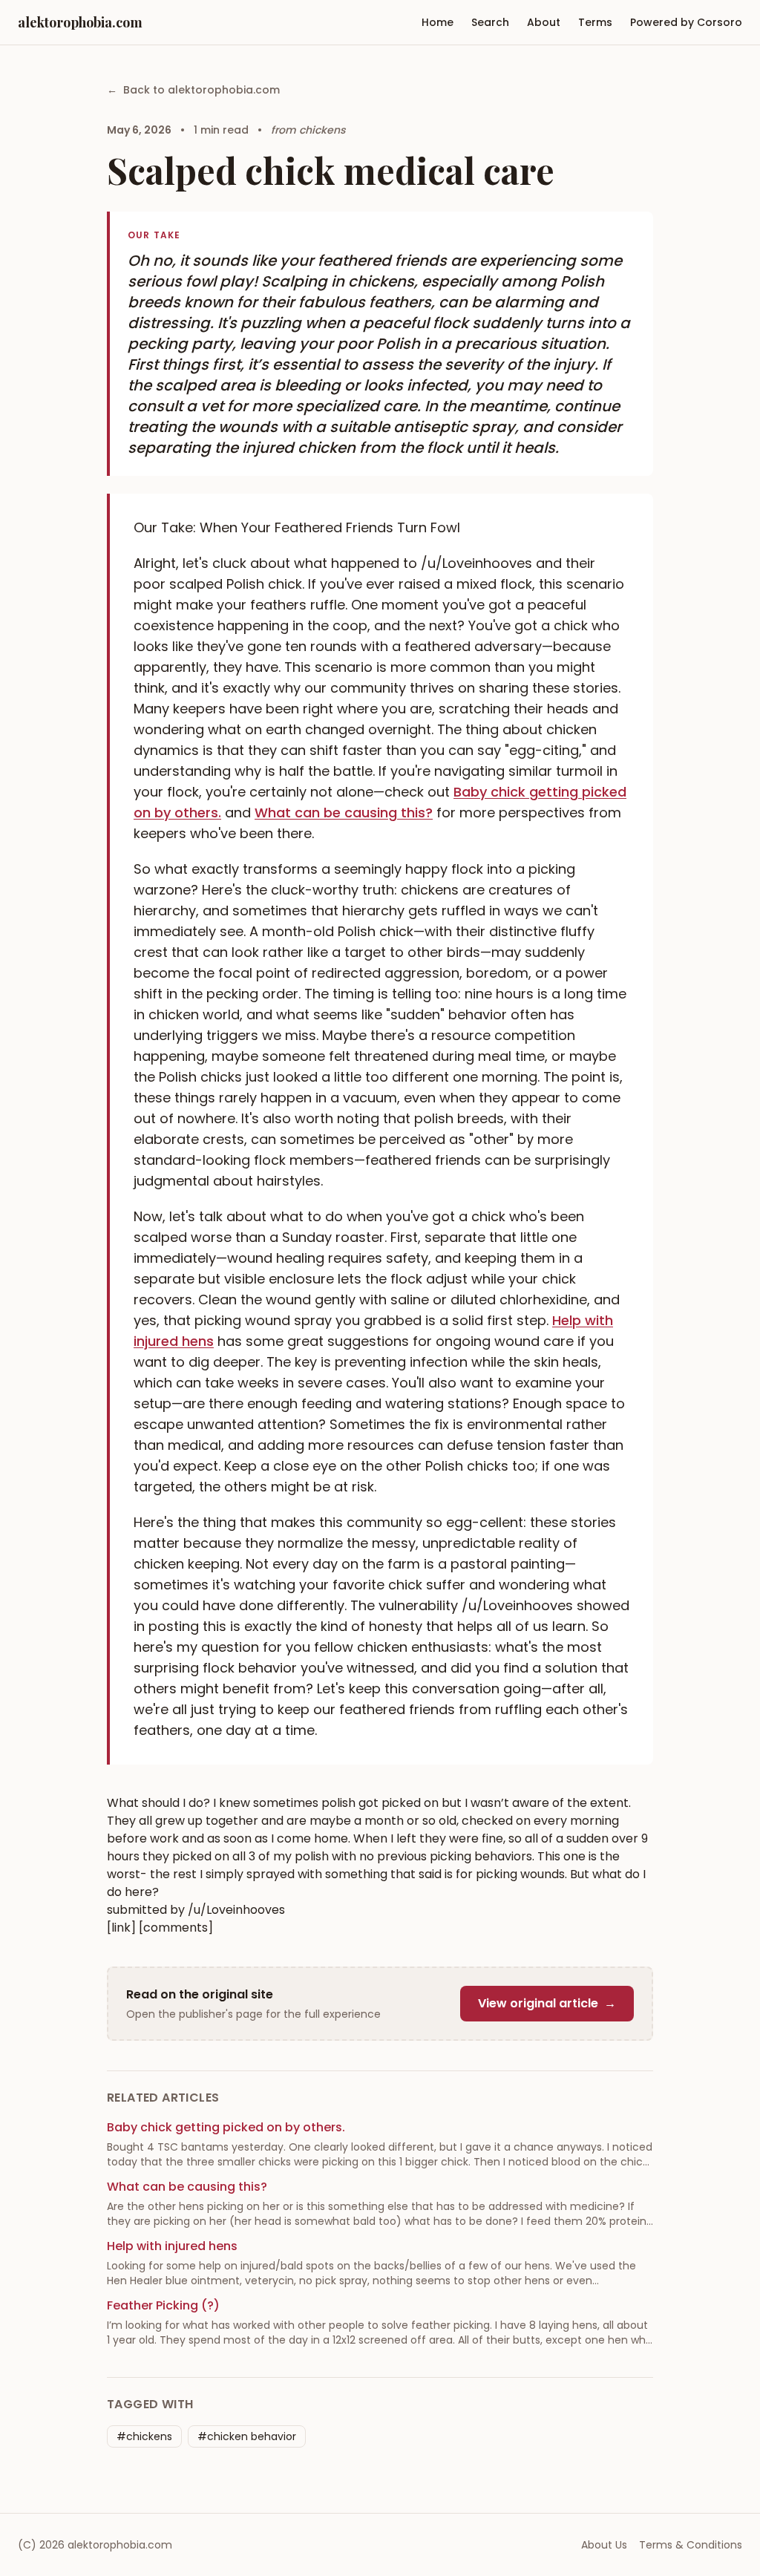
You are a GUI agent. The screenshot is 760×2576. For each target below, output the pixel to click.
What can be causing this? (344, 813)
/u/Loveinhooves (236, 1910)
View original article (547, 2003)
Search (490, 22)
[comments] (176, 1928)
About (544, 22)
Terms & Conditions (691, 2545)
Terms (595, 22)
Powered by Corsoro (686, 22)
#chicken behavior (247, 2436)
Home (438, 22)
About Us (604, 2545)
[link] (121, 1928)
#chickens (144, 2436)
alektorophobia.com (80, 22)
